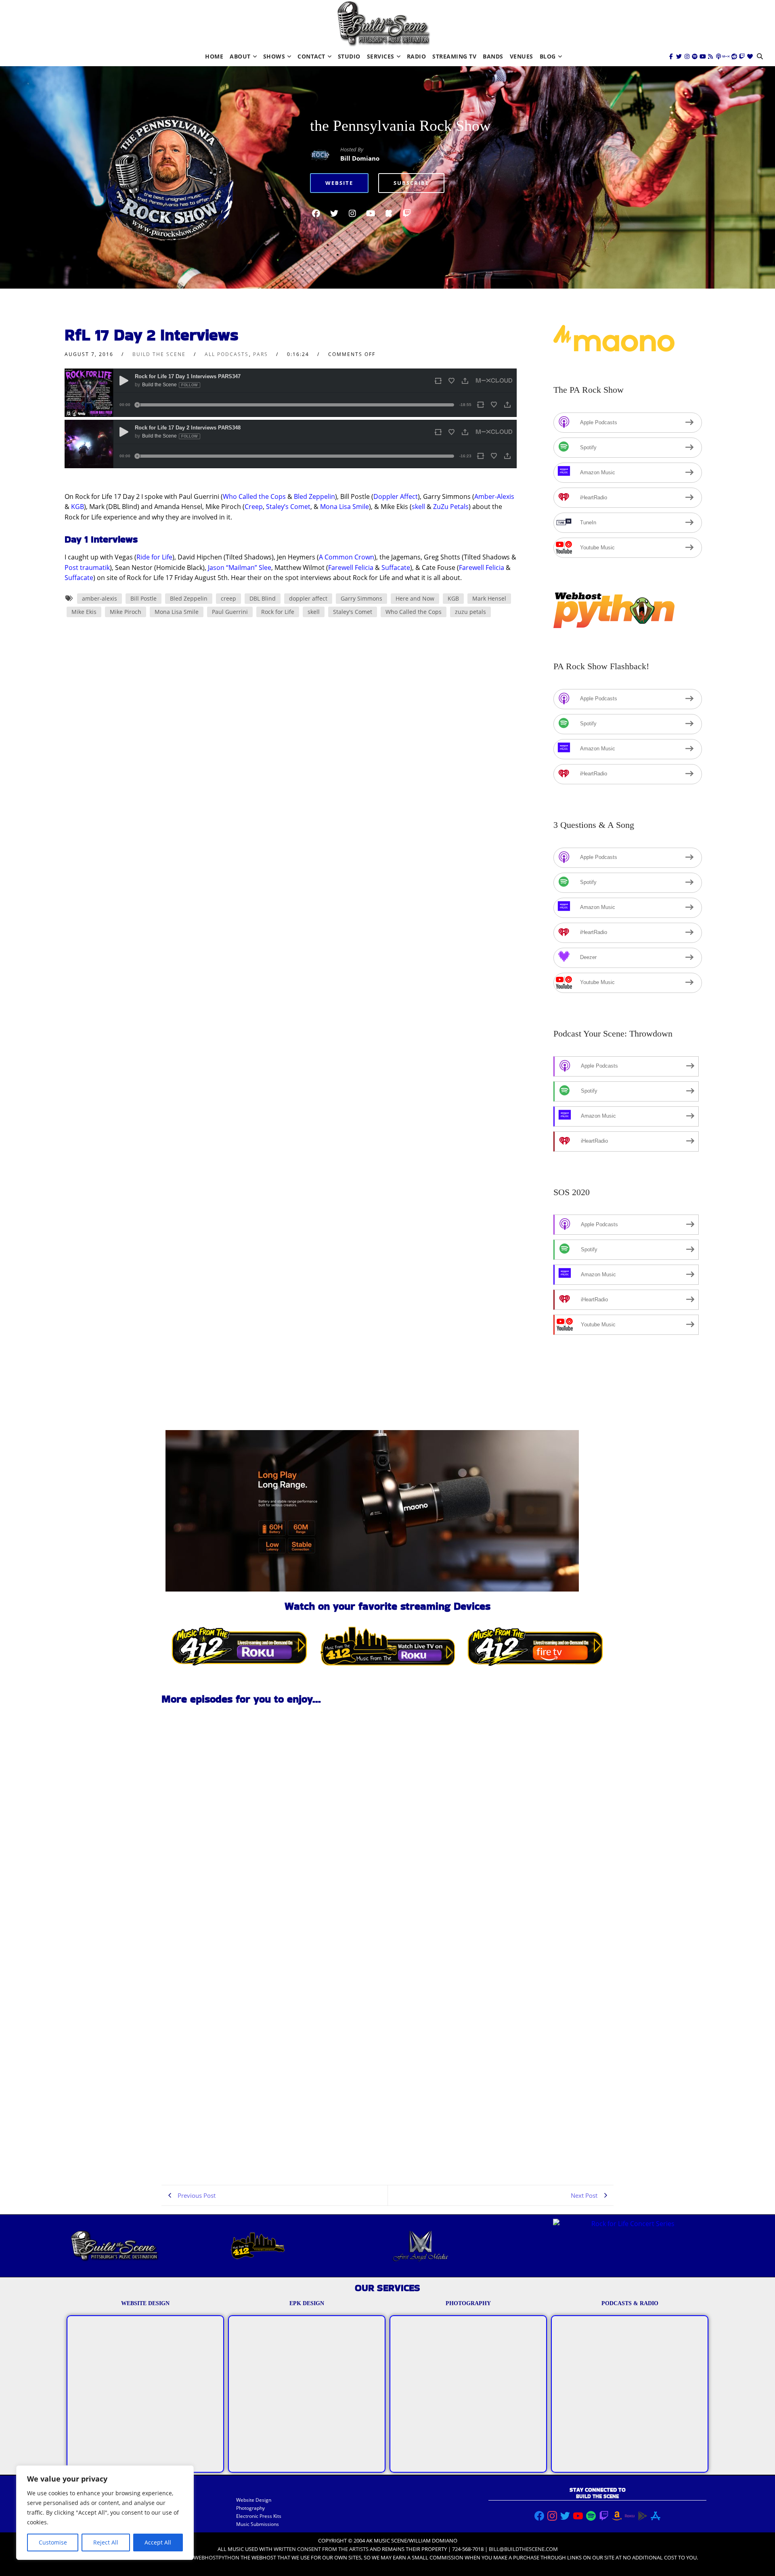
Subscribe (411, 183)
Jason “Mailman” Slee (240, 568)
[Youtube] (703, 57)
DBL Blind (263, 598)
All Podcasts (227, 354)
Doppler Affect (396, 496)
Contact (311, 56)
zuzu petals (470, 612)
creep (228, 598)
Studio (349, 56)
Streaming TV (454, 56)
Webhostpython (217, 2557)
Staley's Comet (353, 612)
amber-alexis (99, 598)
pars (261, 354)
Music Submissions (258, 2524)
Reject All (106, 2542)
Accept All (158, 2542)
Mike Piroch (126, 612)
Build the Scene (159, 354)
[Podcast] (718, 57)
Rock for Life (278, 612)
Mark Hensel (489, 598)
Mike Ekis (84, 612)
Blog (548, 56)
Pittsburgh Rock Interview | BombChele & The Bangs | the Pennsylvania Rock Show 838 (208, 2148)
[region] (105, 2513)
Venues (522, 56)
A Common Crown (347, 557)
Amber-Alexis (494, 496)
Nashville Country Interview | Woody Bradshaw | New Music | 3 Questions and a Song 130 (213, 2033)
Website (339, 183)
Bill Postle (143, 598)
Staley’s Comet (288, 507)
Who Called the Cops (254, 496)
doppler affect (308, 598)
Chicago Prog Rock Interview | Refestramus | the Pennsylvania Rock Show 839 (211, 1917)
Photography (250, 2508)
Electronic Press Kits (259, 2516)
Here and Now (415, 598)
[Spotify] (695, 57)
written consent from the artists (321, 2549)
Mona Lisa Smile (345, 507)
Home (214, 56)
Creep (254, 507)
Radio (417, 56)
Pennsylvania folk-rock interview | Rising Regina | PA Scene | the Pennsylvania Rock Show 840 (215, 1802)
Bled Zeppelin (314, 496)
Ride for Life (154, 557)
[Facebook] (671, 57)
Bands (493, 56)
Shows (274, 56)
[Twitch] (742, 57)
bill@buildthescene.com (523, 2549)
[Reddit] (734, 57)
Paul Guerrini (230, 612)
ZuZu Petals (451, 507)
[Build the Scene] (383, 24)
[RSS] (710, 57)
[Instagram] (687, 57)
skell (418, 507)
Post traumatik (87, 568)
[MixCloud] (726, 57)
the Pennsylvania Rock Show (400, 126)
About (240, 56)
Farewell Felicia (351, 568)
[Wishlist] (750, 57)
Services (381, 56)
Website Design (254, 2500)
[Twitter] (679, 57)
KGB (77, 507)
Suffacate (396, 568)
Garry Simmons (361, 598)
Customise (53, 2542)
